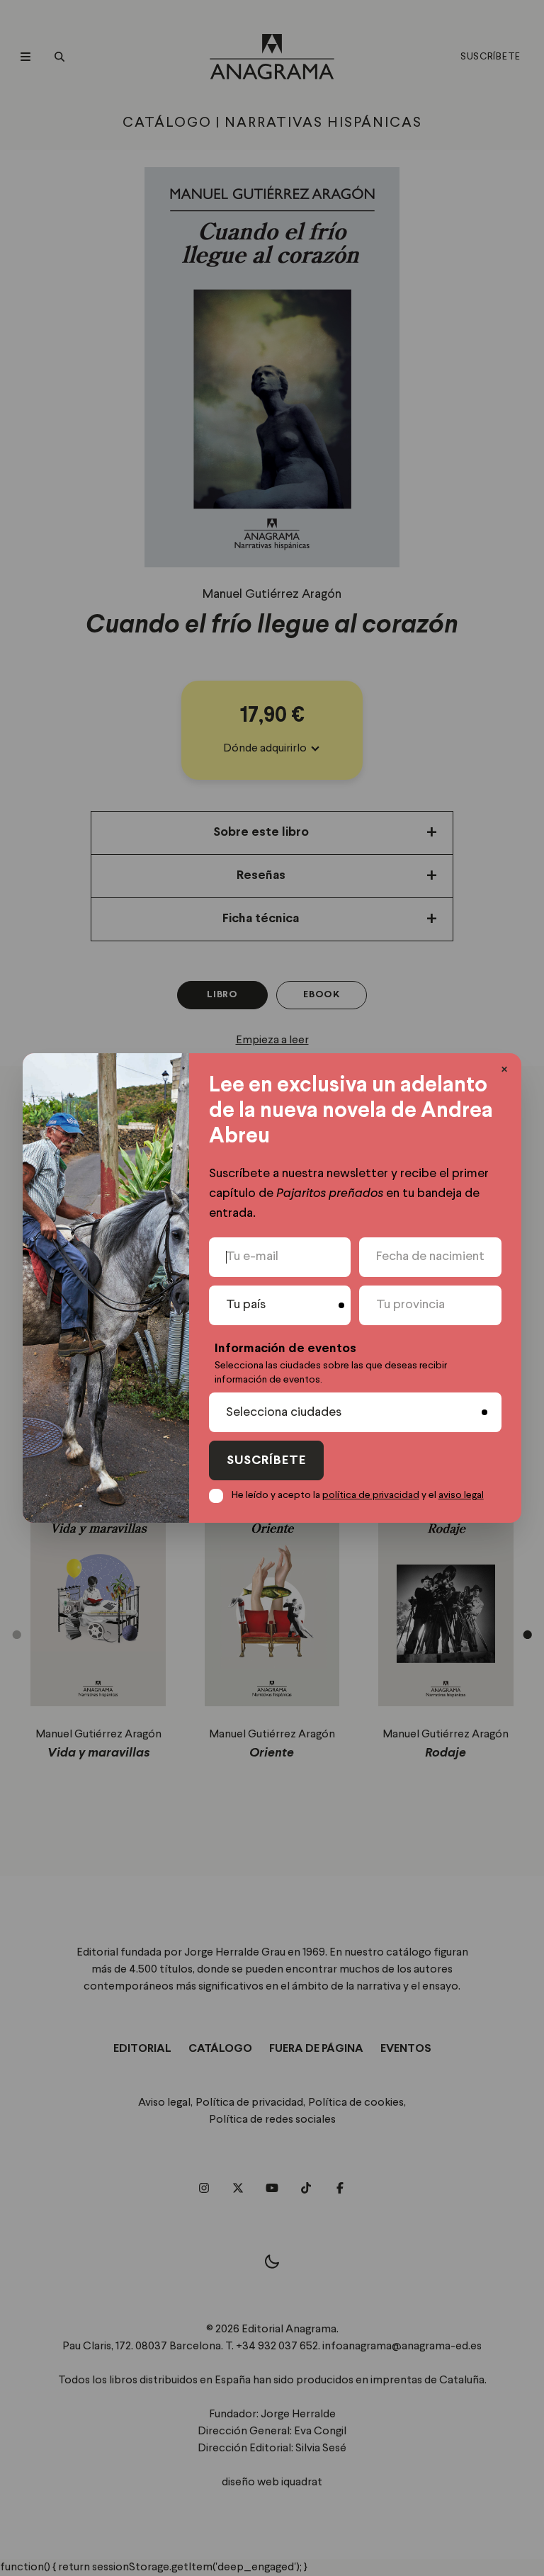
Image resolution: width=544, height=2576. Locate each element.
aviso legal (461, 1495)
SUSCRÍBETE (266, 1461)
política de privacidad (371, 1495)
